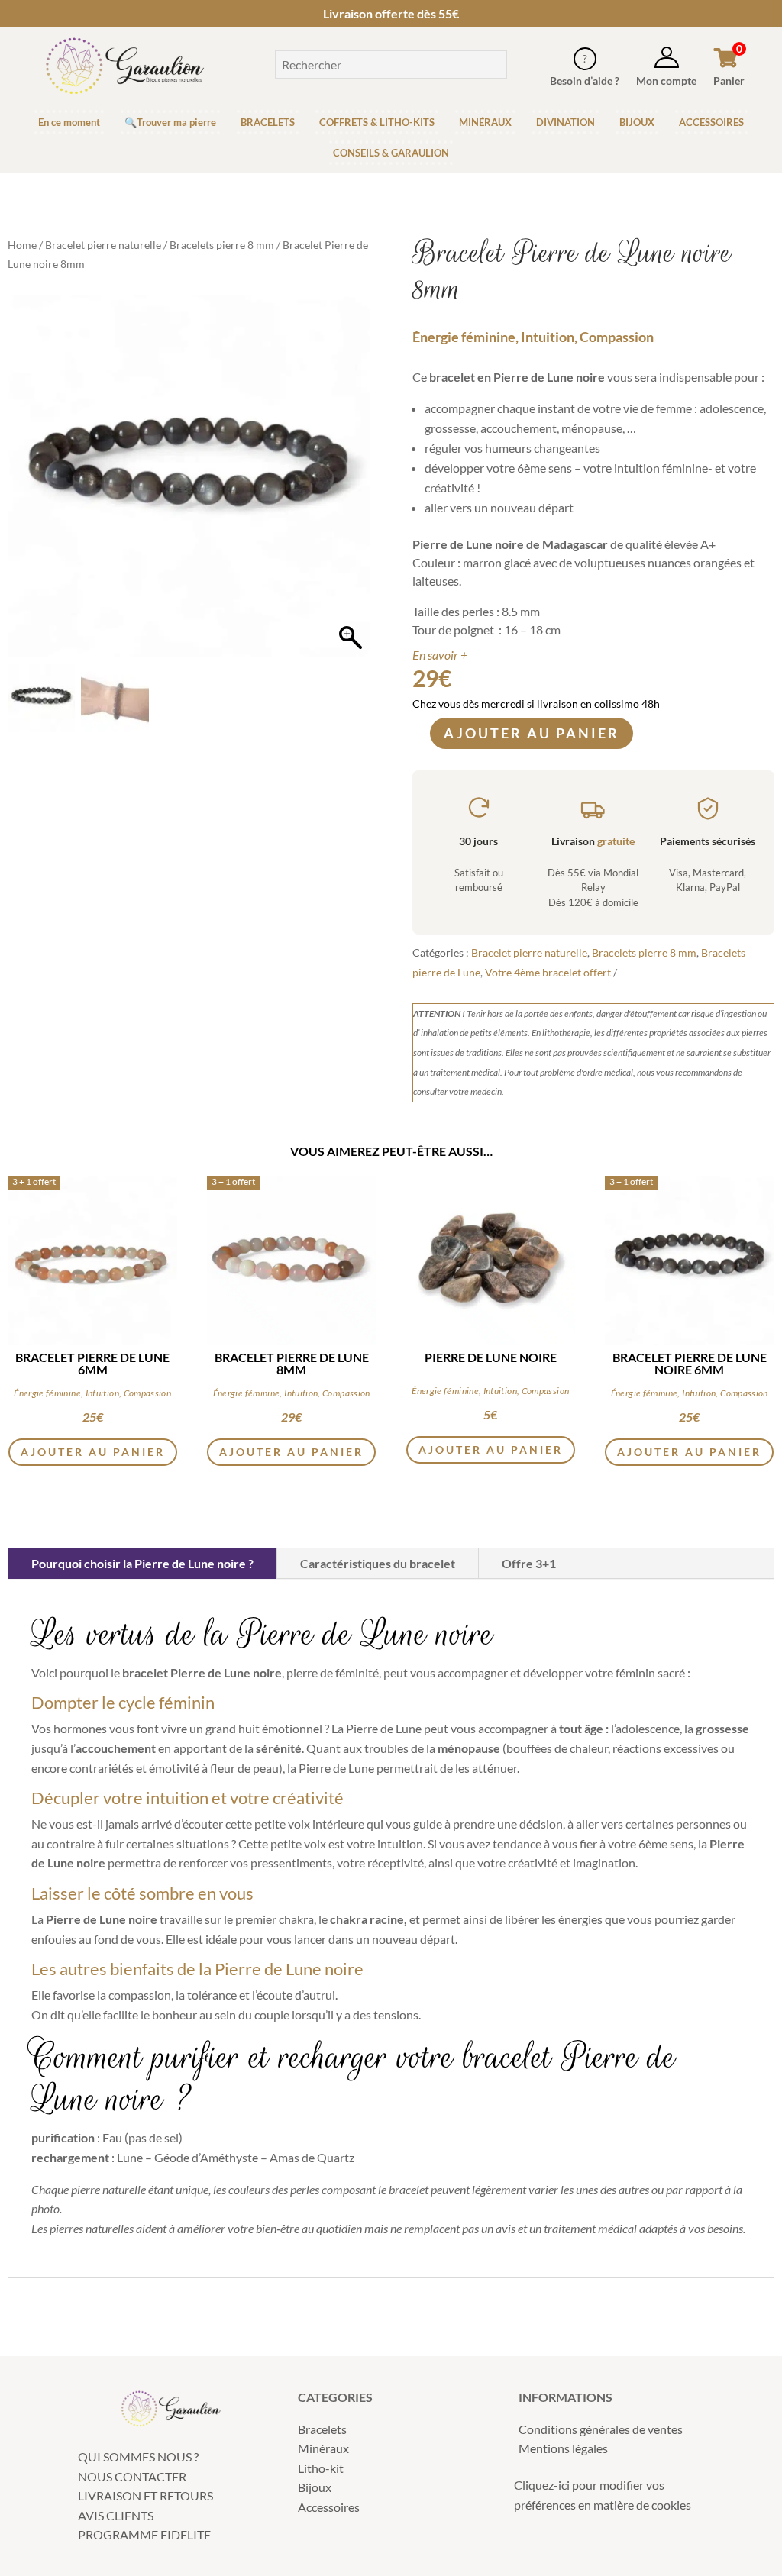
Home (22, 245)
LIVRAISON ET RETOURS (145, 2495)
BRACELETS (268, 122)
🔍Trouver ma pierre (170, 122)
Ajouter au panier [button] (93, 1452)
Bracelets (322, 2429)
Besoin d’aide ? (585, 81)
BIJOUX (637, 122)
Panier (729, 81)
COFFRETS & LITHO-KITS (377, 122)
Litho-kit (321, 2468)
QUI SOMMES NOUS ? (138, 2457)
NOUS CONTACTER (132, 2476)
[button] (351, 483)
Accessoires (329, 2507)
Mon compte (666, 81)
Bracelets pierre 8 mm (222, 245)
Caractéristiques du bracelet (378, 1563)
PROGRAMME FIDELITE (144, 2534)
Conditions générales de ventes (601, 2429)
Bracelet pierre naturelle (103, 245)
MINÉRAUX (485, 122)
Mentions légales (563, 2448)
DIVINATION (565, 122)
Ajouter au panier (532, 733)
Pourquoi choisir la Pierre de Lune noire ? (142, 1563)
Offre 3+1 (529, 1563)
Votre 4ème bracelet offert (548, 972)
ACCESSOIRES (711, 122)
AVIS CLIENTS (116, 2515)
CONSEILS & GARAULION (391, 153)
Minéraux (323, 2448)
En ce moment (69, 122)
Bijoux (315, 2487)
